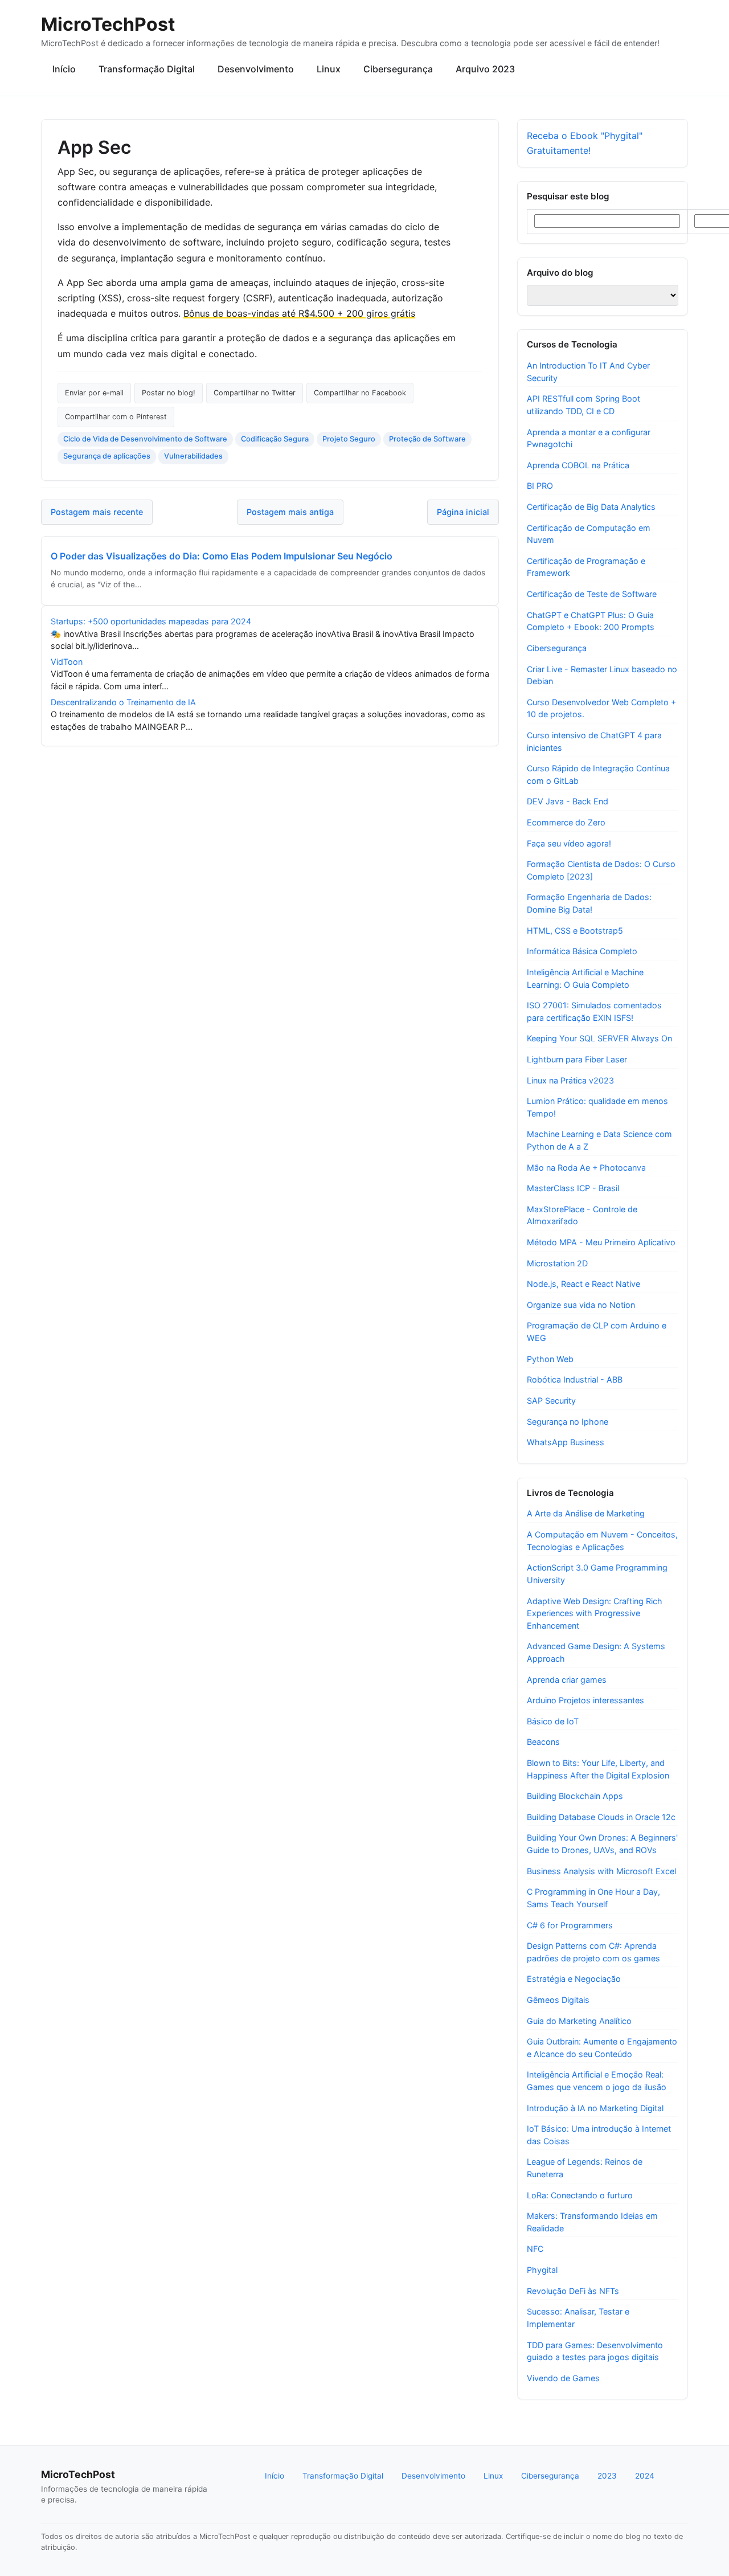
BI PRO (540, 486)
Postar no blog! (169, 393)
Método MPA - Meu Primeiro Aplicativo (601, 1242)
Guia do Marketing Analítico (579, 2021)
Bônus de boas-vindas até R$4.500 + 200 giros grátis (299, 313)
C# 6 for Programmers (570, 1925)
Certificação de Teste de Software (592, 594)
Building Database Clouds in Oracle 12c (601, 1817)
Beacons (543, 1742)
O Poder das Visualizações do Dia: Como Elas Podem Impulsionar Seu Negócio (222, 556)
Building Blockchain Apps (575, 1796)
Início (64, 69)
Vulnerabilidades (193, 456)
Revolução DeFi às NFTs (573, 2291)
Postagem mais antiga (290, 512)
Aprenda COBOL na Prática (578, 465)
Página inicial (463, 512)
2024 (645, 2476)
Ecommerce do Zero (566, 822)
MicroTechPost (108, 24)
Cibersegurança (398, 69)
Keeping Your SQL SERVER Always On (599, 1038)
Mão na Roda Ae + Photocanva (586, 1168)
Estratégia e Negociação (574, 1979)
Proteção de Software (427, 439)
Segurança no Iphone (568, 1422)
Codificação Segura (275, 439)
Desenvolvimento (256, 69)
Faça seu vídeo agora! (569, 843)
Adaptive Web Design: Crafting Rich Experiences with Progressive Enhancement (595, 1613)
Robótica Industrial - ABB (575, 1379)
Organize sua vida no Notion (581, 1305)
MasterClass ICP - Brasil (573, 1188)
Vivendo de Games (563, 2378)
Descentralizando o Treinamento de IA (123, 702)
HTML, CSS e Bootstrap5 (575, 931)
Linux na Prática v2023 (570, 1080)
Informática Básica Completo (582, 951)
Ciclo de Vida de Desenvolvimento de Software (145, 439)
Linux (329, 69)
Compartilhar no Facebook (360, 393)
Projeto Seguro (349, 439)
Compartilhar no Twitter (255, 393)
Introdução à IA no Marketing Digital (595, 2108)
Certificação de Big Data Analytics (591, 507)
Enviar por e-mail (94, 393)
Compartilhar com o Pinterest (116, 417)
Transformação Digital (147, 69)
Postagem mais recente (97, 512)
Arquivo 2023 (485, 69)
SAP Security (551, 1401)
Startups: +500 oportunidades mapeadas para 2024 (151, 621)
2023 (607, 2476)
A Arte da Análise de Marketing (586, 1513)
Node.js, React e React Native (583, 1284)
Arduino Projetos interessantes (585, 1700)
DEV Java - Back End (568, 801)
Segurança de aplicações (107, 456)
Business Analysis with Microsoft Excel (601, 1871)
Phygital (542, 2270)
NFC (535, 2249)
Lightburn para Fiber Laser (577, 1059)
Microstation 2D (557, 1263)
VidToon (67, 662)
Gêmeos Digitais (558, 2000)
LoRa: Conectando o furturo (580, 2195)
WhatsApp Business (566, 1442)
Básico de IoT (553, 1721)
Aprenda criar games (567, 1680)
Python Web (550, 1359)
